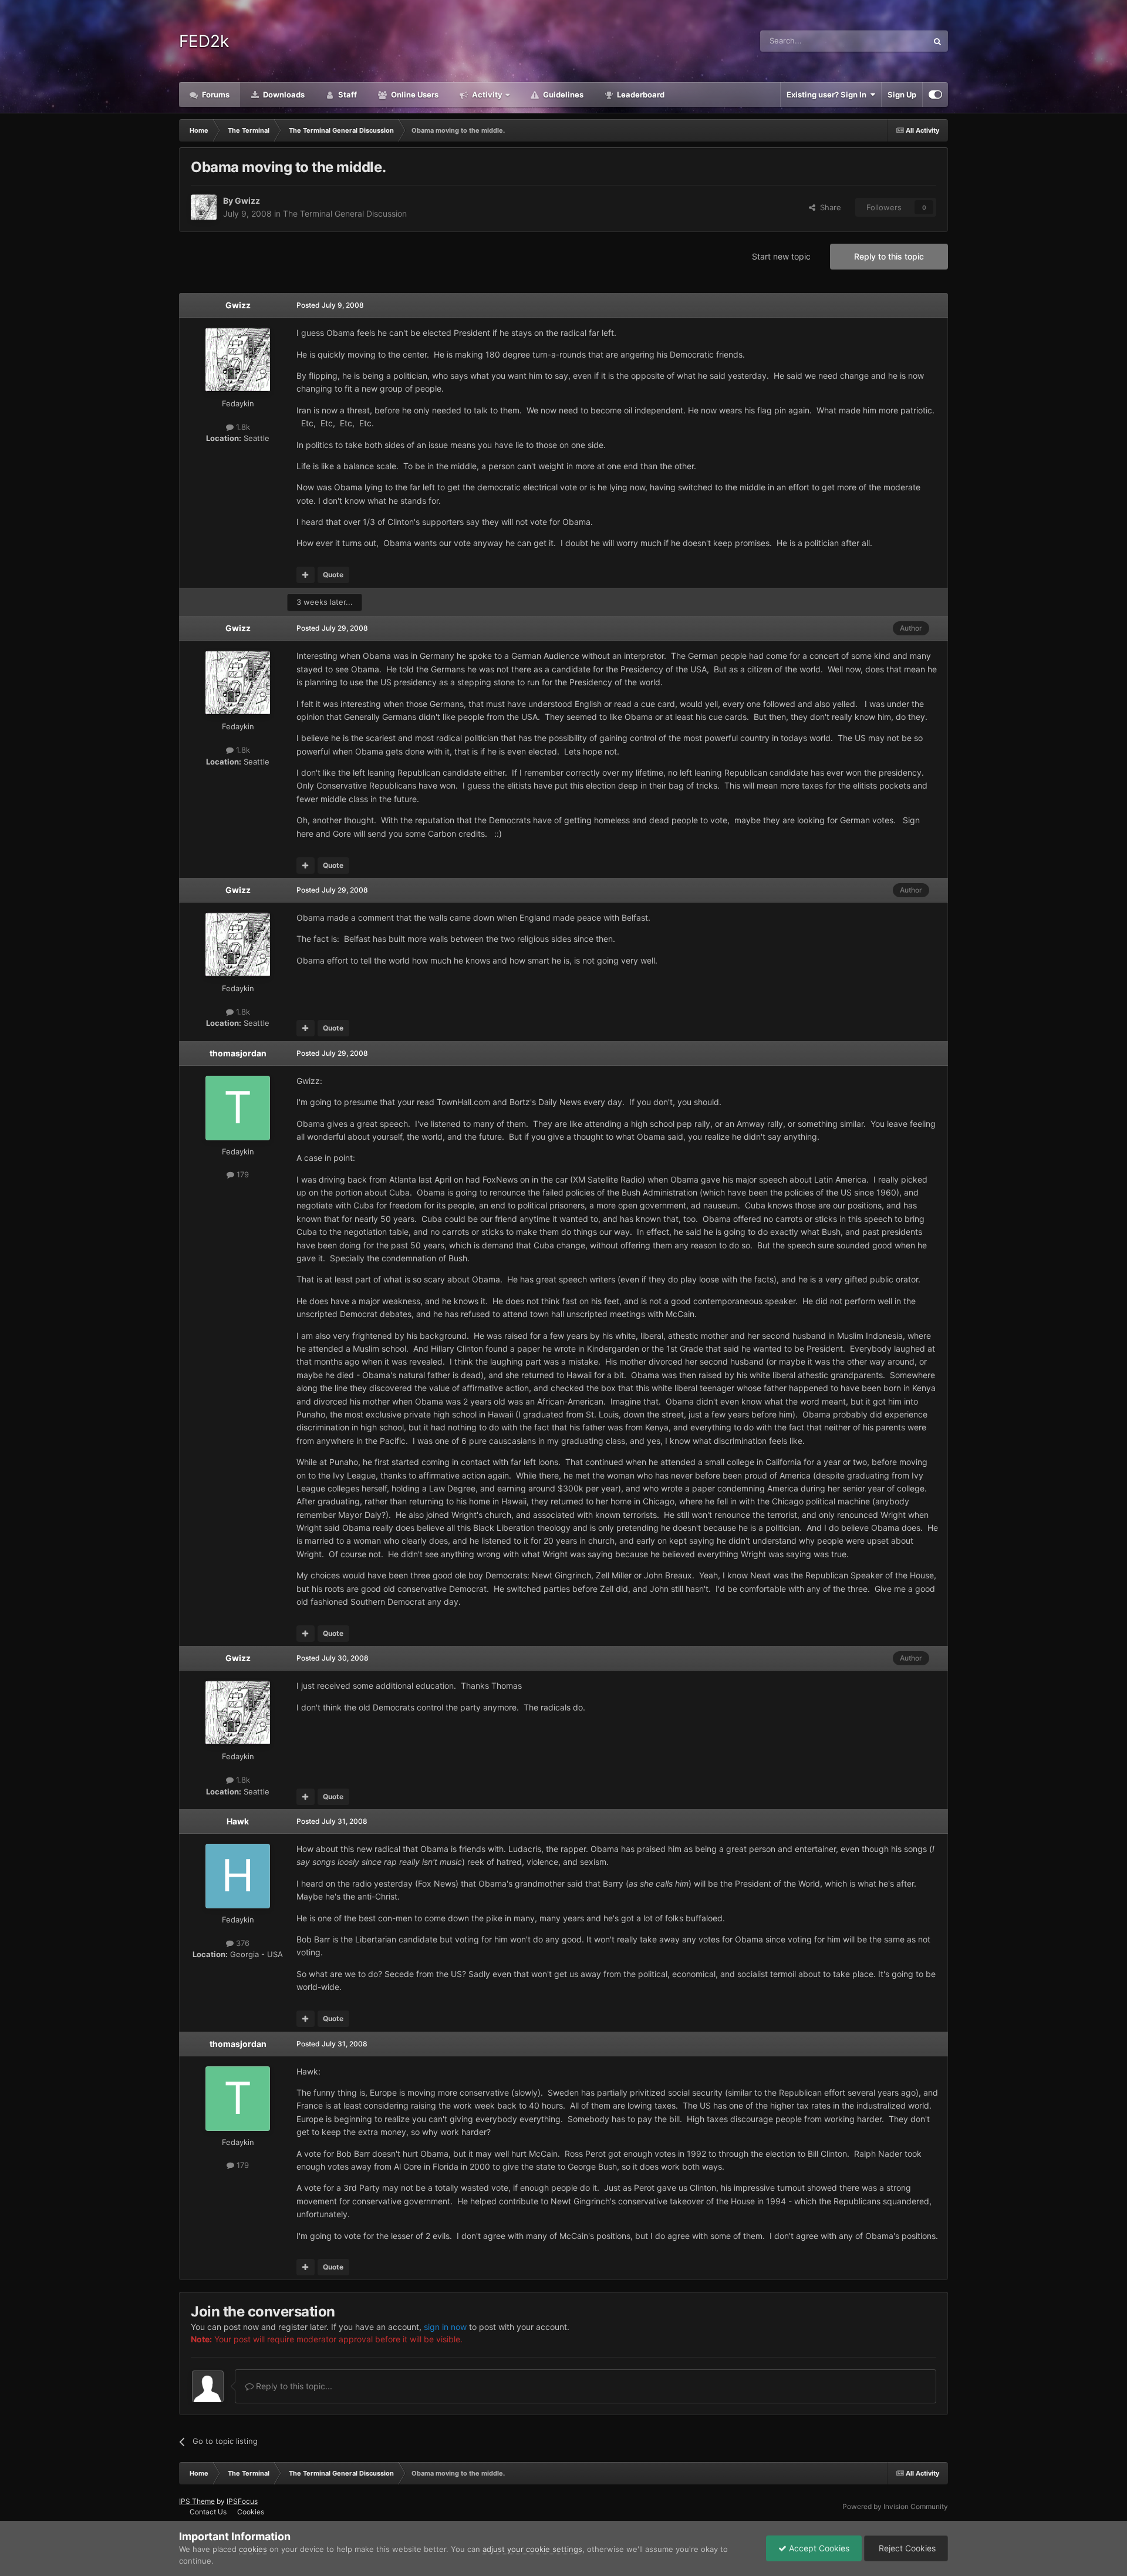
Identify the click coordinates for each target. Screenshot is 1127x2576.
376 (242, 1943)
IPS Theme (197, 2501)
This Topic (894, 41)
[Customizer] (935, 95)
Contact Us (208, 2512)
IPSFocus (242, 2501)
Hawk (238, 1821)
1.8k (242, 427)
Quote (333, 575)
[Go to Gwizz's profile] (204, 207)
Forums (215, 95)
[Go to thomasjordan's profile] (238, 1108)
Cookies (251, 2512)
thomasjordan (238, 1053)
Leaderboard (640, 95)
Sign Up (902, 95)
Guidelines (562, 95)
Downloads (283, 95)
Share (828, 207)
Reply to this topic (889, 256)
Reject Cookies (906, 2548)
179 (242, 1174)
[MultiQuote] (306, 575)
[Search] (937, 41)
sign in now (445, 2327)
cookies (253, 2549)
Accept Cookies (818, 2548)
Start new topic (781, 256)
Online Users (414, 95)
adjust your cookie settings (532, 2549)
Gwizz (247, 201)
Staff (347, 95)
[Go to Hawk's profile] (238, 1876)
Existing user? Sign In (828, 95)
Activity (486, 95)
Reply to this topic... (293, 2386)
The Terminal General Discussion (345, 213)
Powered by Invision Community (895, 2506)
